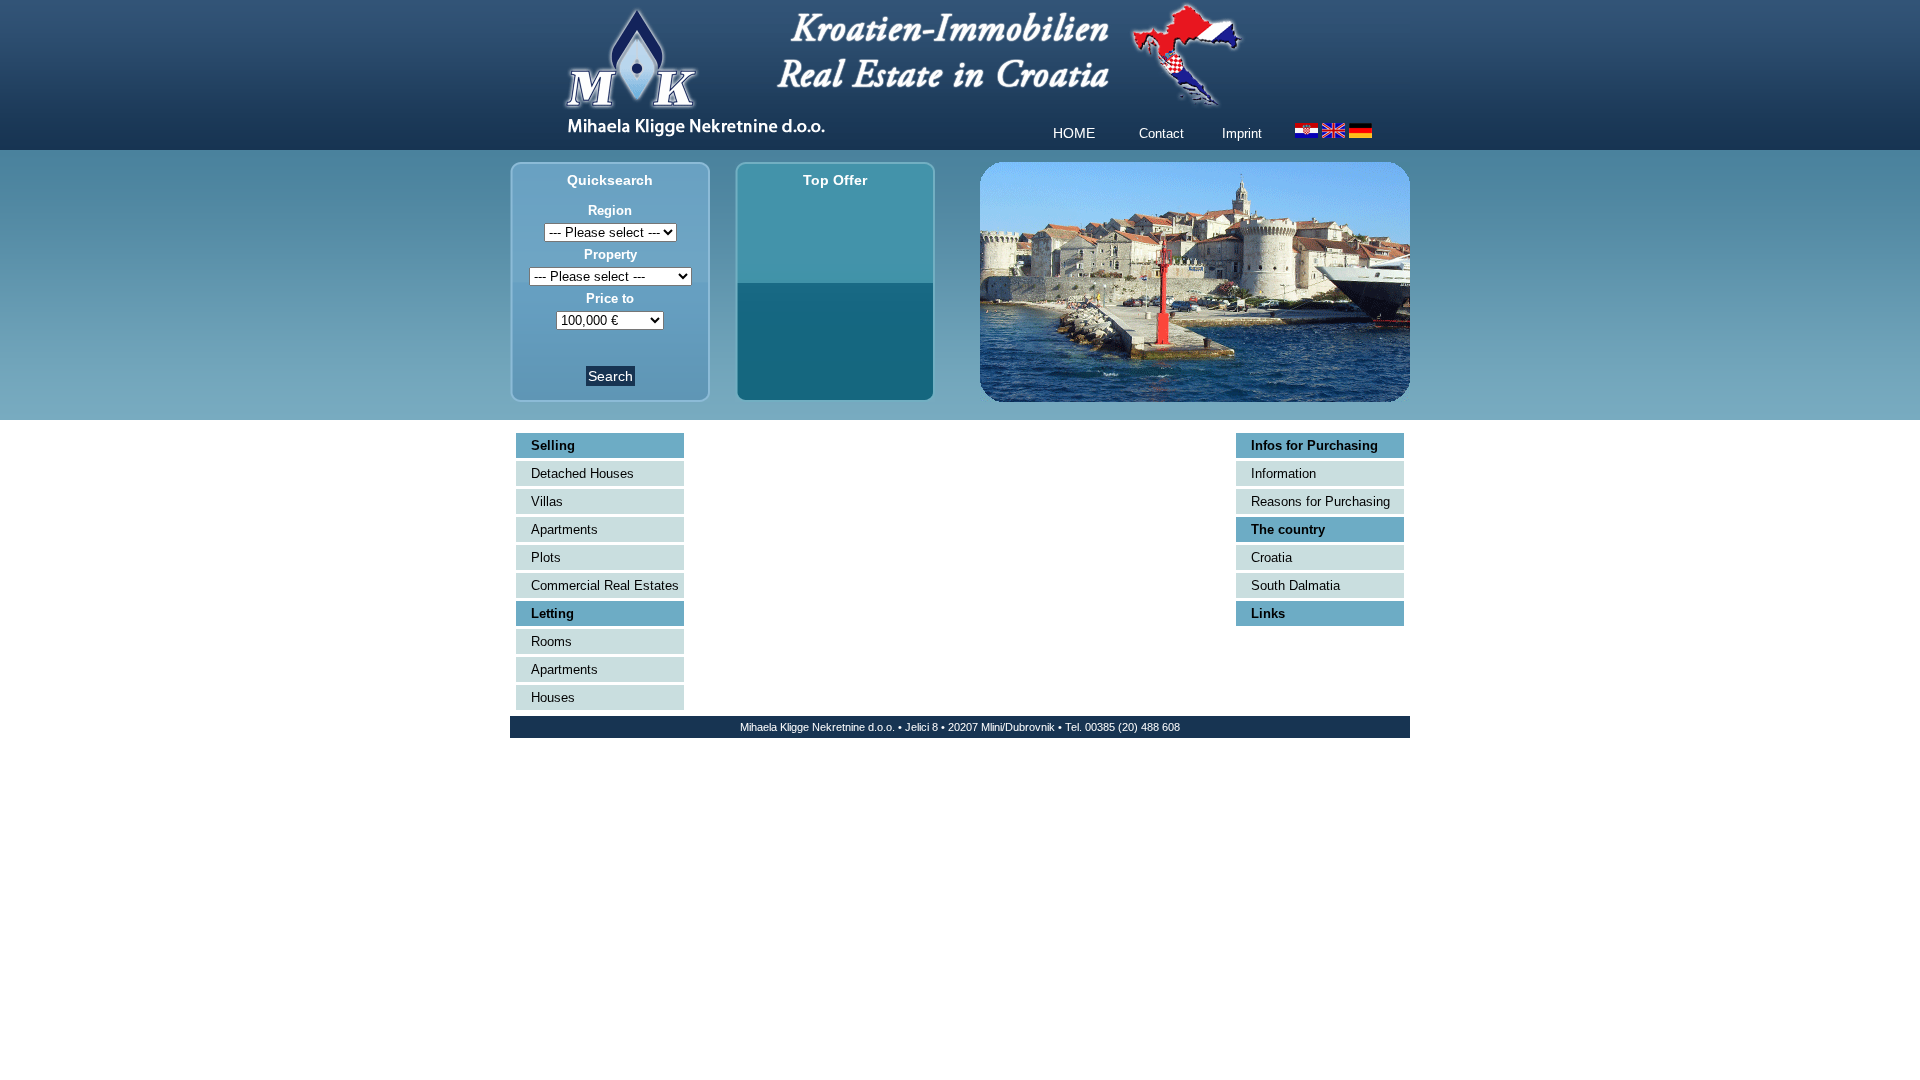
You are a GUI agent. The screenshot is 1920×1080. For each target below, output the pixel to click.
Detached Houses (582, 473)
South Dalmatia (1295, 585)
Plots (546, 557)
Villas (547, 501)
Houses (553, 697)
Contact (1161, 133)
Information (1283, 473)
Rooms (551, 641)
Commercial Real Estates (605, 585)
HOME (1074, 133)
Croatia (1271, 557)
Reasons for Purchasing (1320, 501)
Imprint (1242, 133)
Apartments (564, 529)
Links (1268, 613)
